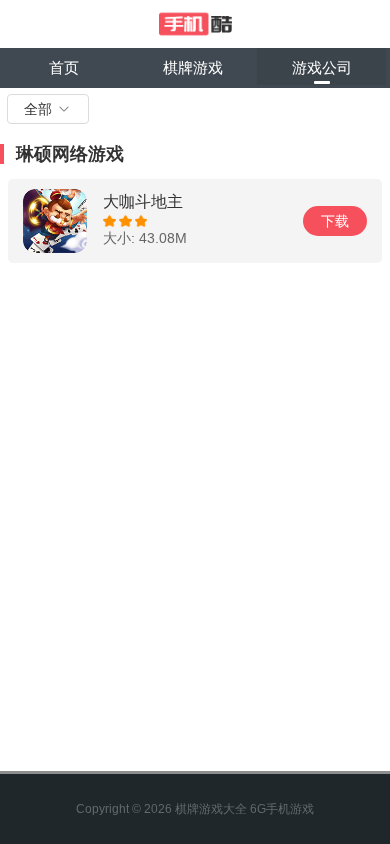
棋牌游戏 (193, 67)
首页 (64, 67)
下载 (335, 221)
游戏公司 (322, 67)
